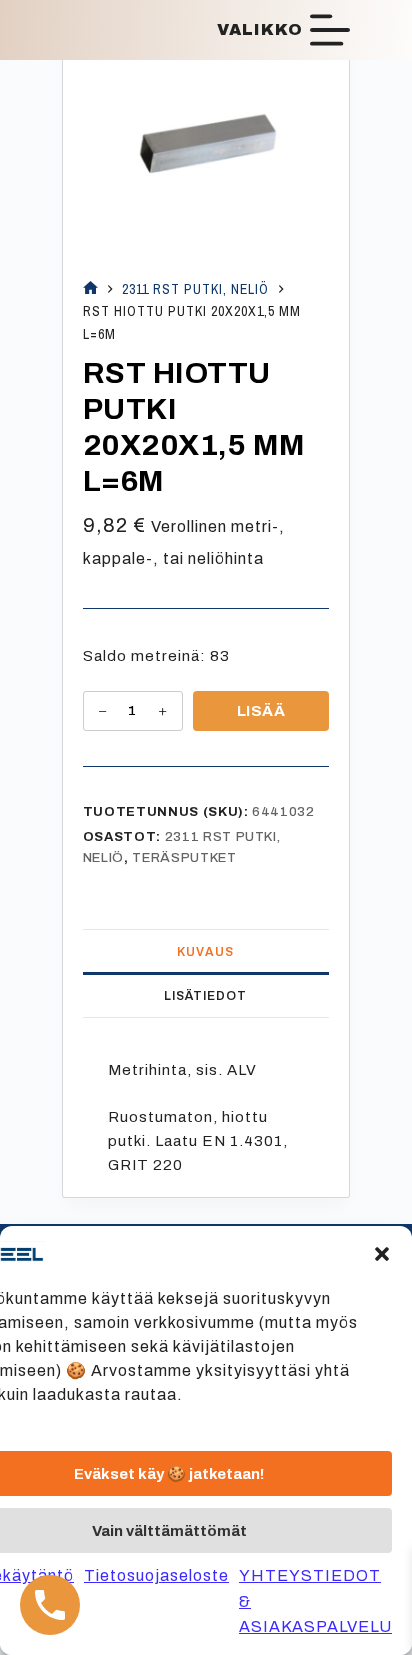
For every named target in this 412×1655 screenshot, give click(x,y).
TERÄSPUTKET (184, 858)
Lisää (261, 711)
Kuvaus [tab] (205, 952)
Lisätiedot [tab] (205, 996)
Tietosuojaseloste (156, 1575)
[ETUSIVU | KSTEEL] (90, 289)
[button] (382, 1254)
